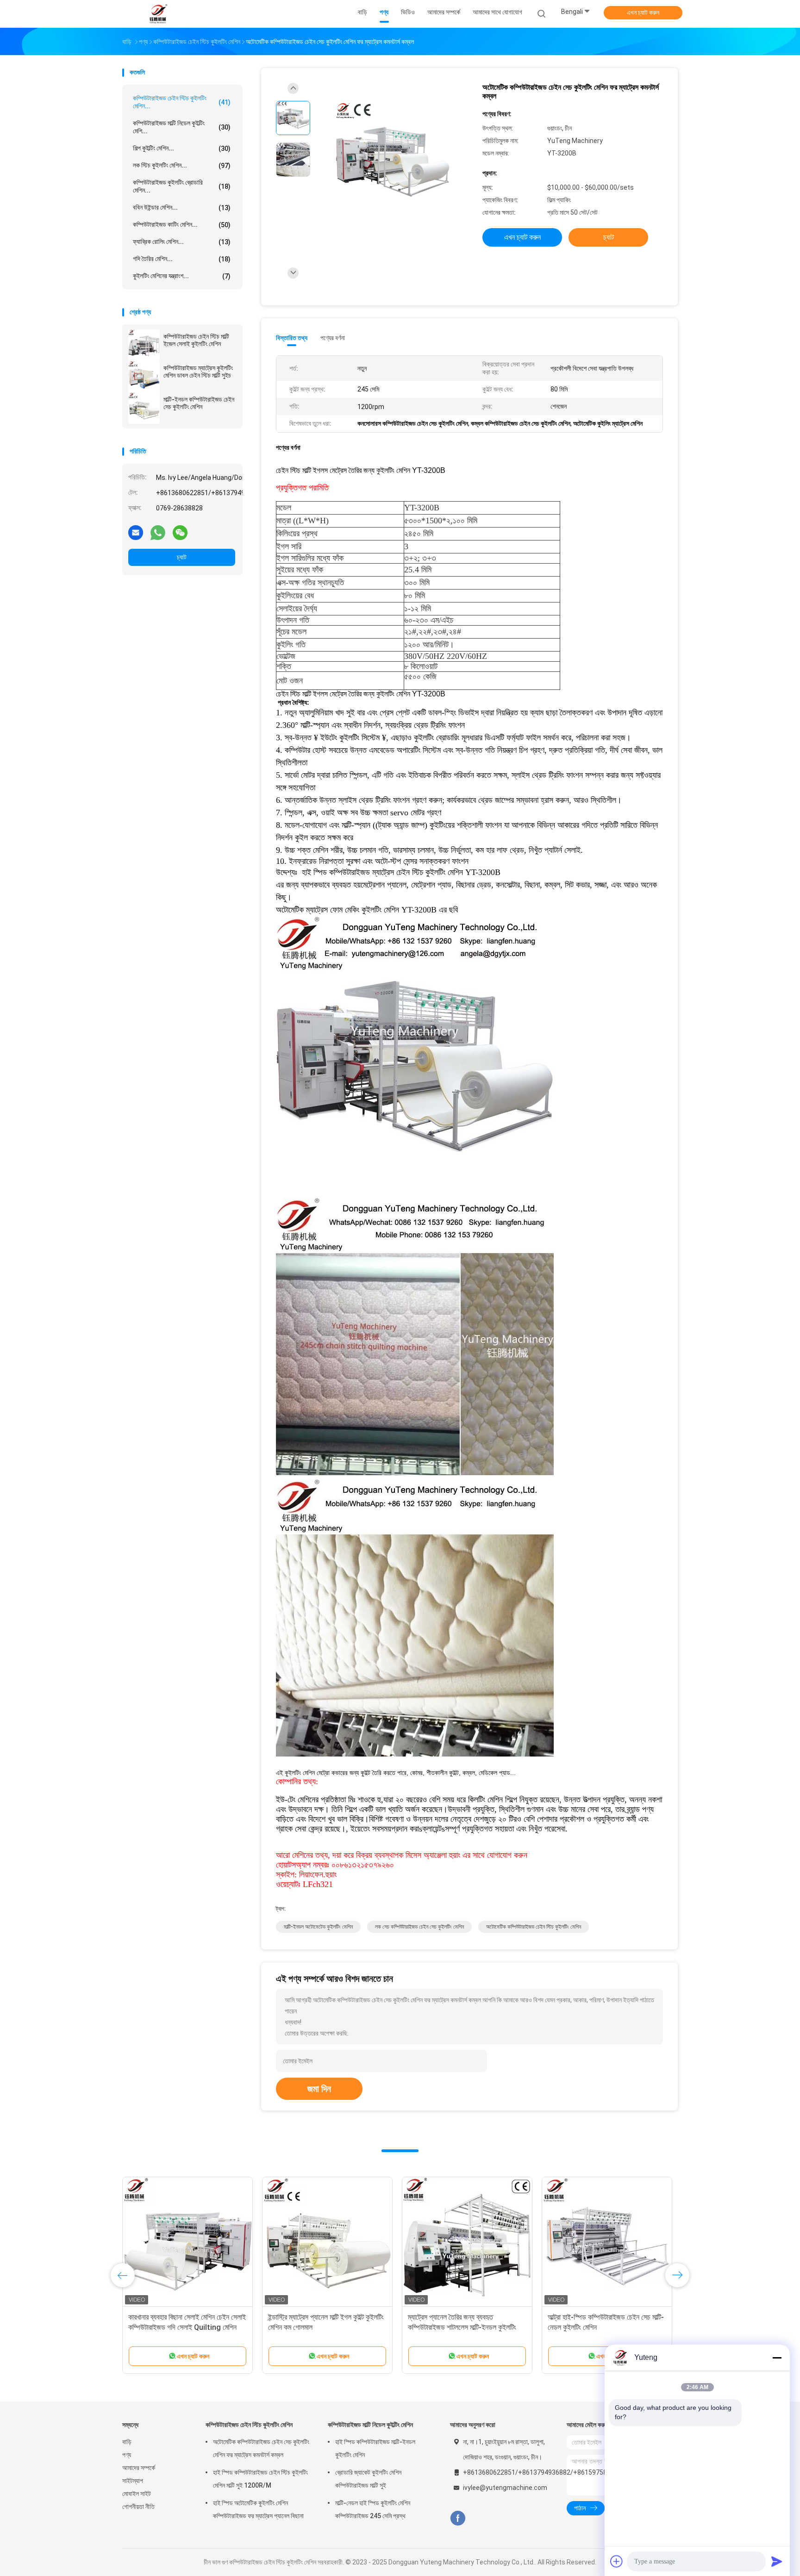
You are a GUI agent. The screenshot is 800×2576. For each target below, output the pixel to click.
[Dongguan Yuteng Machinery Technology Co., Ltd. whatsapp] (158, 532)
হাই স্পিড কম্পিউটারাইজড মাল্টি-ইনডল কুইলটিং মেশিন (375, 2448)
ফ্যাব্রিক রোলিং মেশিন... (182, 242)
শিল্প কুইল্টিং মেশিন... (182, 148)
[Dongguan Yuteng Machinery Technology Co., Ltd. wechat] (180, 532)
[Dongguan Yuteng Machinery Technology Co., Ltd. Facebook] (458, 2518)
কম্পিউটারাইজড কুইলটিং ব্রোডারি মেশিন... (182, 186)
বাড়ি (127, 2442)
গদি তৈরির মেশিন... (182, 259)
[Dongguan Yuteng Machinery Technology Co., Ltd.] (158, 14)
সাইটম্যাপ (133, 2481)
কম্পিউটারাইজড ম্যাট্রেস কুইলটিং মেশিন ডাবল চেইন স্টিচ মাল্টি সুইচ (198, 372)
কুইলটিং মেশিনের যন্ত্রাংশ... (182, 276)
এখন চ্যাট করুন (643, 12)
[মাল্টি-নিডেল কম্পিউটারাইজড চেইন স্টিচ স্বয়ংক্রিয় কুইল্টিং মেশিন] (187, 2242)
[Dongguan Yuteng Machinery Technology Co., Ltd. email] (136, 532)
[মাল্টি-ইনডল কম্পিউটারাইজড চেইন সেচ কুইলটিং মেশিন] (144, 408)
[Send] (777, 2561)
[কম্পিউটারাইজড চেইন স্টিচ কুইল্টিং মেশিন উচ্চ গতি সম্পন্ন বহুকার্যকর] (327, 2242)
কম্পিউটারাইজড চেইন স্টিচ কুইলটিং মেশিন (249, 2425)
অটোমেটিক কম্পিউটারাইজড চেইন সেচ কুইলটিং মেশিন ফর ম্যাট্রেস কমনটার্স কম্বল (261, 2448)
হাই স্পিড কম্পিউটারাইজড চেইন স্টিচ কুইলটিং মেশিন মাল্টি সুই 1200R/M (260, 2479)
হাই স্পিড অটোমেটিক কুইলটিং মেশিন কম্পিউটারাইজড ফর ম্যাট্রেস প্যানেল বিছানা (258, 2509)
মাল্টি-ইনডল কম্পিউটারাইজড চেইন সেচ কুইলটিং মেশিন (199, 403)
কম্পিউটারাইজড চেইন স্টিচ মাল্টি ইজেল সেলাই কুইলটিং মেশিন (196, 340)
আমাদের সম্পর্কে (139, 2468)
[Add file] (617, 2561)
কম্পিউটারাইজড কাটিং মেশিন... (182, 225)
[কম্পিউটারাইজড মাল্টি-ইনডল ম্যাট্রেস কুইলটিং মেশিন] (607, 2242)
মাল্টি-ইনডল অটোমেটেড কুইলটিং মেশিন (318, 1927)
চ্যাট (182, 557)
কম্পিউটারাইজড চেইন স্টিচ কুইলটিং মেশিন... (182, 102)
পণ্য (127, 2455)
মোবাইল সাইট (137, 2494)
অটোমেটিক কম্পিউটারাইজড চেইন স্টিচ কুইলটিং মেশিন (534, 1927)
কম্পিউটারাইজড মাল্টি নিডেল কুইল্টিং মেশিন (370, 2425)
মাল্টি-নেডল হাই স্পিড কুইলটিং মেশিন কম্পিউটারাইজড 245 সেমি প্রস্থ (373, 2509)
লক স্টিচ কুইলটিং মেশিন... (182, 165)
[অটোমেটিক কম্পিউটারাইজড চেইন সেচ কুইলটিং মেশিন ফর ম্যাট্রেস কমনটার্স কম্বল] (393, 161)
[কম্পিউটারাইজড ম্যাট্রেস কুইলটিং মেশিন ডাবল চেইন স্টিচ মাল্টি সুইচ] (144, 377)
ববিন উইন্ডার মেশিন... (182, 208)
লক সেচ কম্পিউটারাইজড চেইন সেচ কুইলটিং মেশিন (419, 1927)
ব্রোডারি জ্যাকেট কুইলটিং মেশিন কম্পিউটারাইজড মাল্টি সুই (368, 2479)
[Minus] (777, 2358)
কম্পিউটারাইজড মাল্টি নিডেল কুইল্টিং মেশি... (182, 127)
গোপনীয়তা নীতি (138, 2507)
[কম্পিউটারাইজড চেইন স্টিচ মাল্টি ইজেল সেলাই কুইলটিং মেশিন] (144, 345)
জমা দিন (319, 2089)
